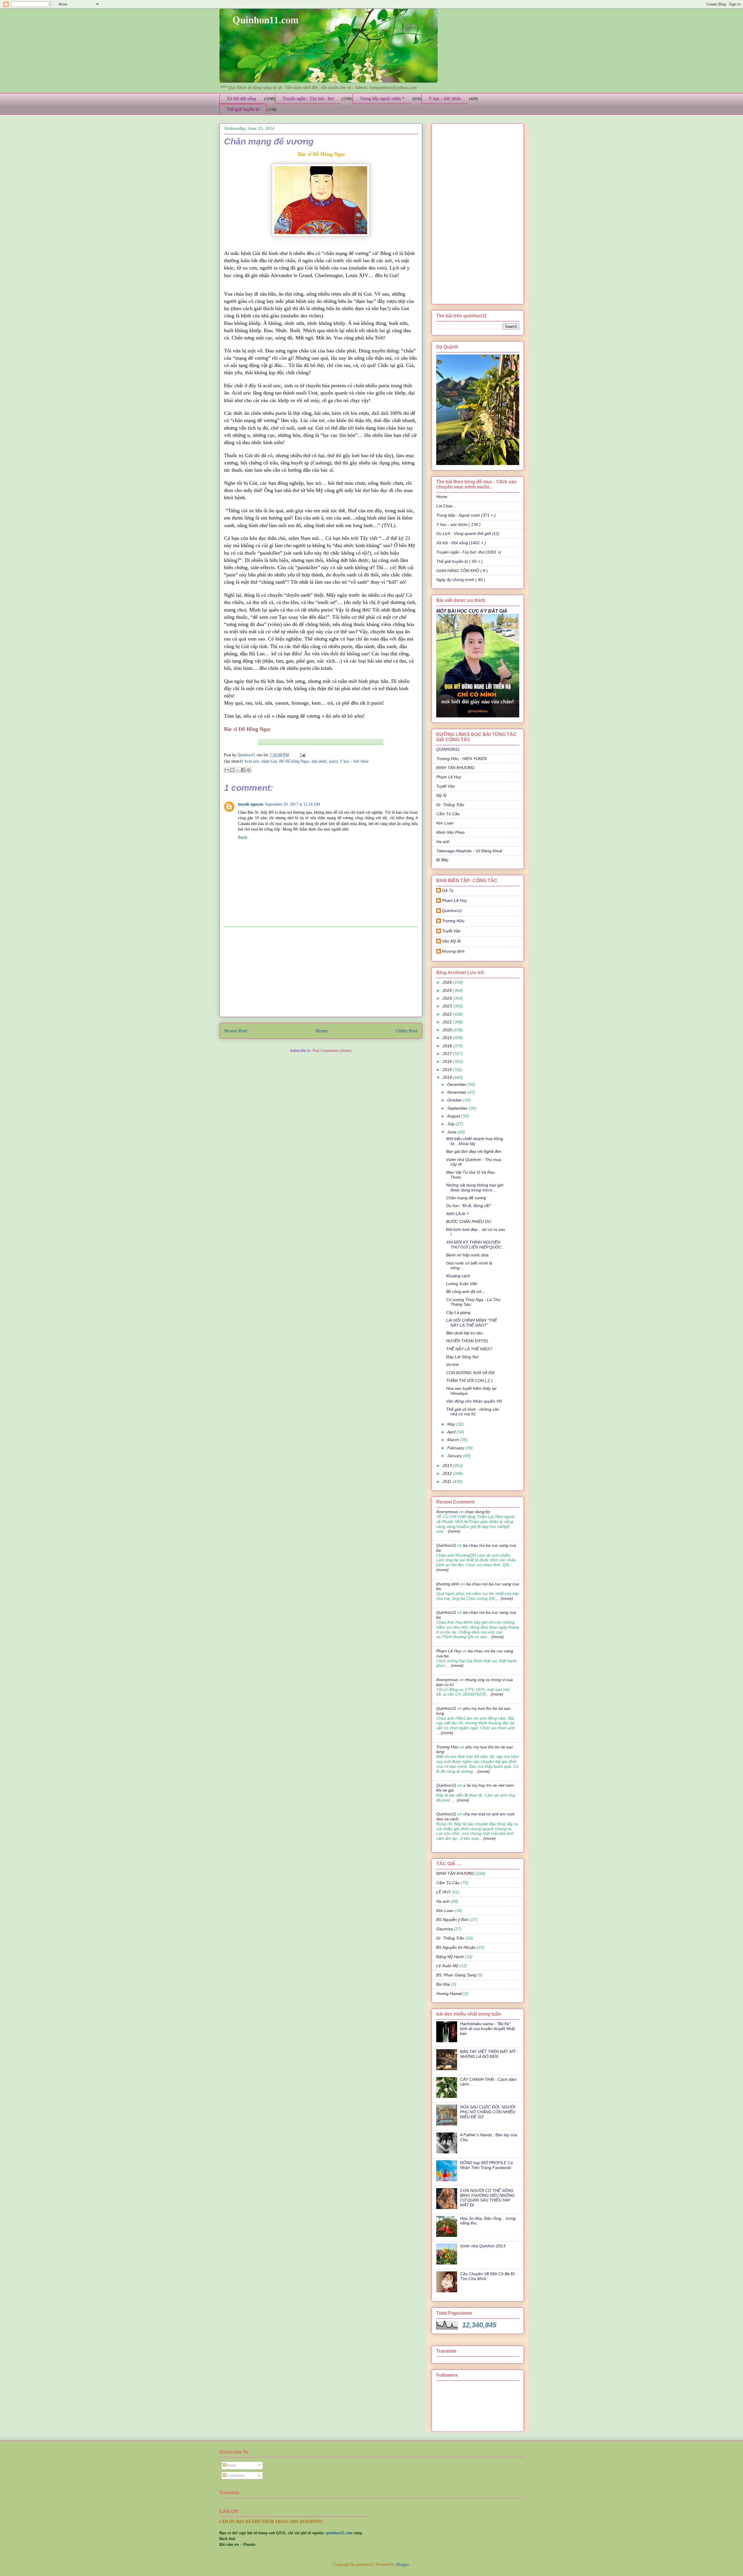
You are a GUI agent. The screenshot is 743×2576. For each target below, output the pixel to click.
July (451, 1124)
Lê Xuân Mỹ (447, 1966)
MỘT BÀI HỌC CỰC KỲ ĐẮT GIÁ (472, 611)
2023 (448, 1006)
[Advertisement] (321, 972)
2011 (448, 1481)
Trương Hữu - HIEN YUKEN (461, 759)
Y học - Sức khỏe (445, 98)
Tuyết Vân (446, 786)
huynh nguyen (251, 804)
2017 (448, 1054)
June (452, 1132)
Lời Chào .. (446, 506)
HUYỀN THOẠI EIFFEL (467, 1341)
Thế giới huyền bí (243, 109)
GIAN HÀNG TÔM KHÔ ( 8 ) (462, 571)
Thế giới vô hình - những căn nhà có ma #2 (473, 1412)
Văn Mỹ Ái (451, 941)
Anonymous (447, 1512)
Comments (235, 2475)
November (457, 1092)
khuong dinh (453, 951)
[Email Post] (302, 755)
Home (322, 1031)
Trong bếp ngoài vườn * (382, 98)
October (455, 1100)
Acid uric (252, 761)
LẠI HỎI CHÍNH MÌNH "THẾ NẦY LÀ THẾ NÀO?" (471, 1323)
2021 (448, 1022)
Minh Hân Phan (450, 832)
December (457, 1084)
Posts (231, 2465)
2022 (448, 1014)
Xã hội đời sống (241, 98)
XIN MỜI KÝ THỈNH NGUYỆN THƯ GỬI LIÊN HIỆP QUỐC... (476, 1245)
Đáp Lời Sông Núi (462, 1357)
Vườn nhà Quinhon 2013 (483, 2246)
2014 (448, 1077)
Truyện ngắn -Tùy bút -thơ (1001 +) (469, 552)
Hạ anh (443, 842)
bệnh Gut (269, 761)
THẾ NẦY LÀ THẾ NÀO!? (469, 1349)
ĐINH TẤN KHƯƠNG (455, 768)
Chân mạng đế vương (466, 1198)
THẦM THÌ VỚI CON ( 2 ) (469, 1381)
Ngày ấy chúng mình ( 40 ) (461, 580)
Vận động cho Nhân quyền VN (474, 1401)
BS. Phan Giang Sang (456, 1975)
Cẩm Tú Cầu (448, 814)
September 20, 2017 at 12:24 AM (292, 804)
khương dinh (448, 1584)
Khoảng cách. (459, 1276)
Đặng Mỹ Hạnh (450, 1957)
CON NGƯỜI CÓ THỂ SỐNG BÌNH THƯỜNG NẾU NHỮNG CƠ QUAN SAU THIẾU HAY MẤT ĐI (487, 2198)
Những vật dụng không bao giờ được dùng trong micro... (475, 1187)
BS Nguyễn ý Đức (452, 1920)
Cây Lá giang (458, 1312)
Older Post (407, 1031)
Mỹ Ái (441, 795)
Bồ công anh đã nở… (466, 1291)
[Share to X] (238, 770)
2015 (448, 1070)
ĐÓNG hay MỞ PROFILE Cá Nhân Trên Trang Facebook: (486, 2165)
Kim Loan (445, 823)
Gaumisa (444, 1929)
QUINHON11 (448, 749)
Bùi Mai (443, 1984)
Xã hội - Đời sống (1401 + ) (461, 543)
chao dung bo (478, 1512)
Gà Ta (448, 890)
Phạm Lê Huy (449, 777)
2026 (448, 982)
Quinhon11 (247, 755)
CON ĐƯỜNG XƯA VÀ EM (470, 1373)
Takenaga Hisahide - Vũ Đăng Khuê (469, 851)
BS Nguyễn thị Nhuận (456, 1947)
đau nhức (319, 761)
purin (333, 761)
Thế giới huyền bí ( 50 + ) (459, 561)
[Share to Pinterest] (249, 770)
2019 (448, 1038)
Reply (243, 837)
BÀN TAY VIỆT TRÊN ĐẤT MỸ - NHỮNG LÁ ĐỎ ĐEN (489, 2054)
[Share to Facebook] (243, 770)
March (454, 1440)
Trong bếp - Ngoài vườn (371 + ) (466, 515)
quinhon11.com (340, 2533)
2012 (448, 1473)
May (452, 1424)
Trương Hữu (453, 921)
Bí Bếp (442, 860)
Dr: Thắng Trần (450, 805)
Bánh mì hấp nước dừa (467, 1255)
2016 (448, 1061)
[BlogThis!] (232, 770)
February (456, 1448)
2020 (448, 1030)
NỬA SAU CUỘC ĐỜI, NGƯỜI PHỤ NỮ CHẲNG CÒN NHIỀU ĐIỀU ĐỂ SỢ (488, 2112)
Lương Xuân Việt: (462, 1284)
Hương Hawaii (449, 1993)
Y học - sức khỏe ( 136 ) (458, 524)
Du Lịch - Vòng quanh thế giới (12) (468, 533)
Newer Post (236, 1031)
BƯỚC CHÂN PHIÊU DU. (469, 1222)
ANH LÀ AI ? (457, 1214)
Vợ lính (452, 1365)
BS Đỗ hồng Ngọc (294, 761)
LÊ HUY (443, 1892)
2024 (448, 998)
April (452, 1432)
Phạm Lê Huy (455, 900)
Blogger (403, 2565)
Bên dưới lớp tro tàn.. (465, 1333)
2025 (448, 990)
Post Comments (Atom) (332, 1051)
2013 (448, 1466)
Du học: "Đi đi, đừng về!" (469, 1206)
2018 (448, 1046)
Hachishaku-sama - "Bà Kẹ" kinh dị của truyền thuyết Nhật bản (487, 2029)
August (454, 1116)
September (458, 1108)
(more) (453, 1531)
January (455, 1456)
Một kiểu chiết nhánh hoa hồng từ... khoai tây (475, 1141)
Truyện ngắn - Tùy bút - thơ (308, 98)
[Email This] (227, 770)
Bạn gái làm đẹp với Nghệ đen (474, 1151)
